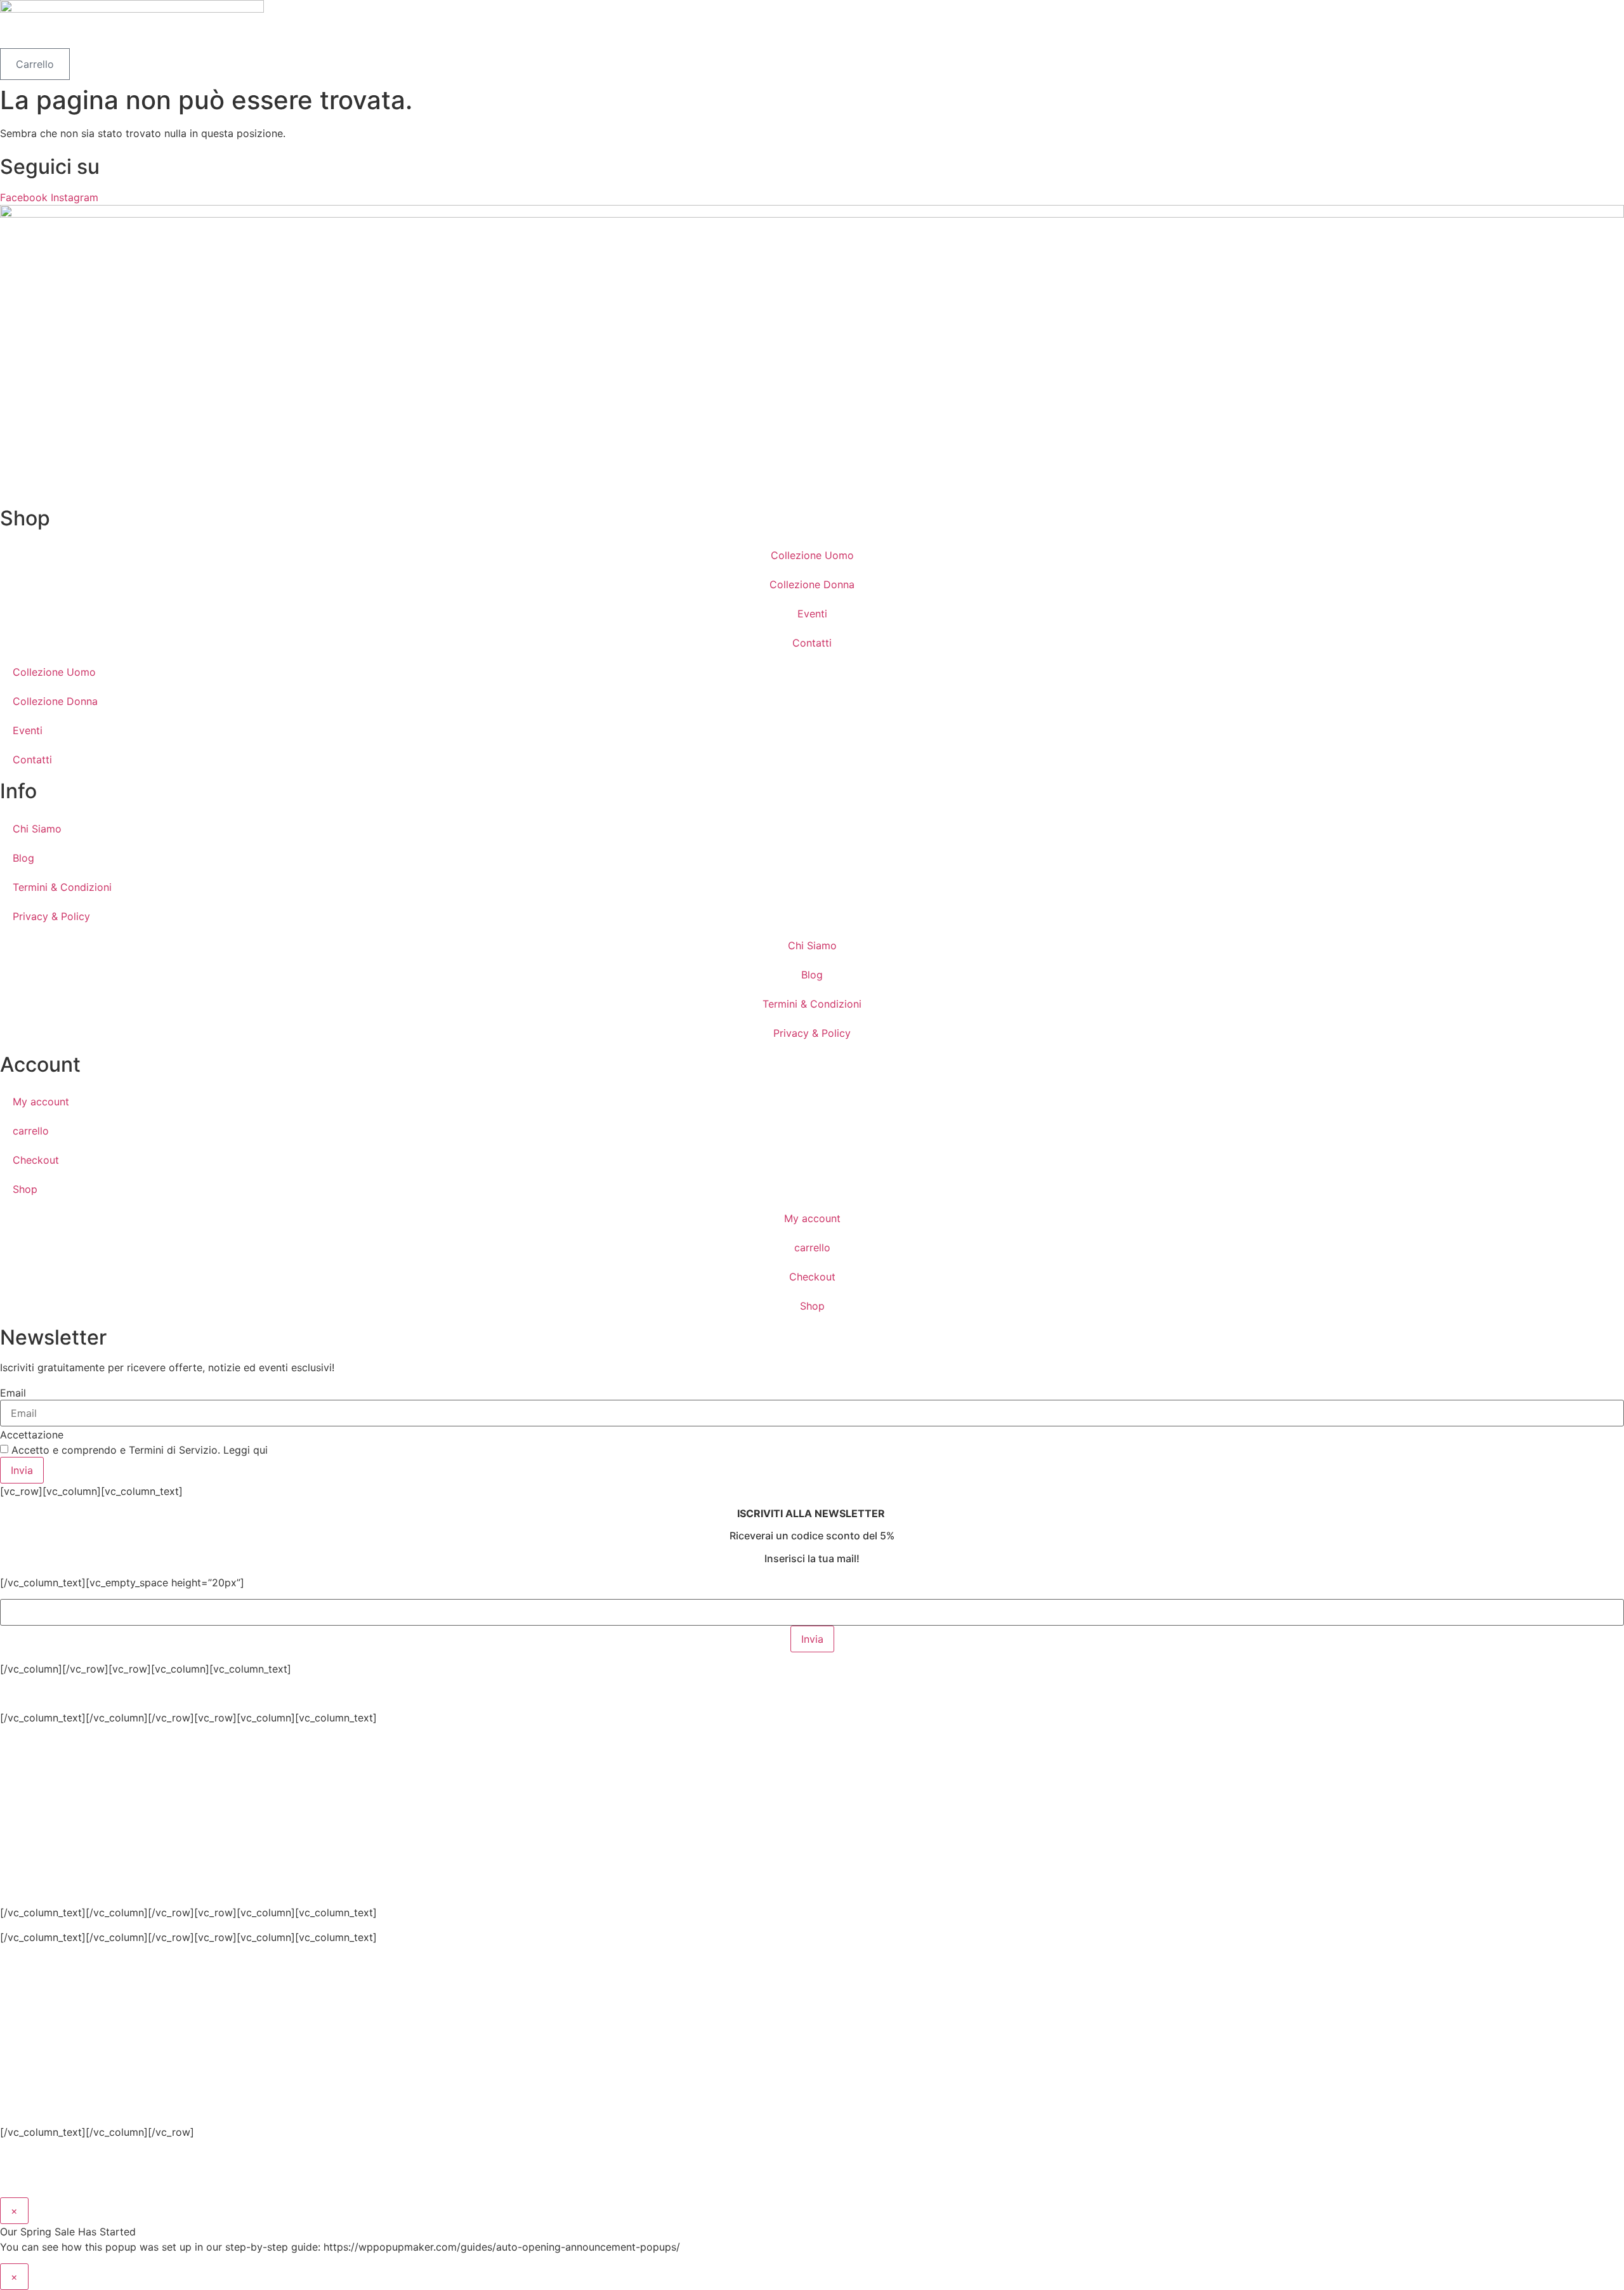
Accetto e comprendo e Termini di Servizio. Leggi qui (140, 1450)
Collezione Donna (812, 584)
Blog (23, 858)
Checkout (36, 1160)
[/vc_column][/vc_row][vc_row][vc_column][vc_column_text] (447, 1812)
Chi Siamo (37, 829)
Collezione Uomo (812, 555)
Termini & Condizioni (62, 887)
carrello (31, 1131)
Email (13, 1393)
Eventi (812, 614)
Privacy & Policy (51, 916)
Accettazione (32, 1435)
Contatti (812, 643)
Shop (25, 1189)
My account (41, 1102)
